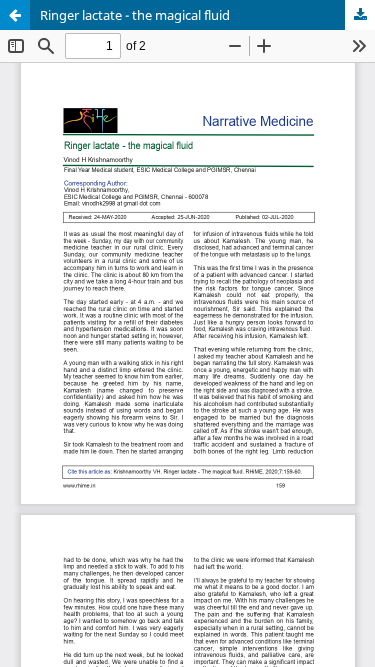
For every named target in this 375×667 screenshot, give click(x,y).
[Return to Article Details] (15, 15)
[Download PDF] (360, 15)
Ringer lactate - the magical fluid (135, 15)
